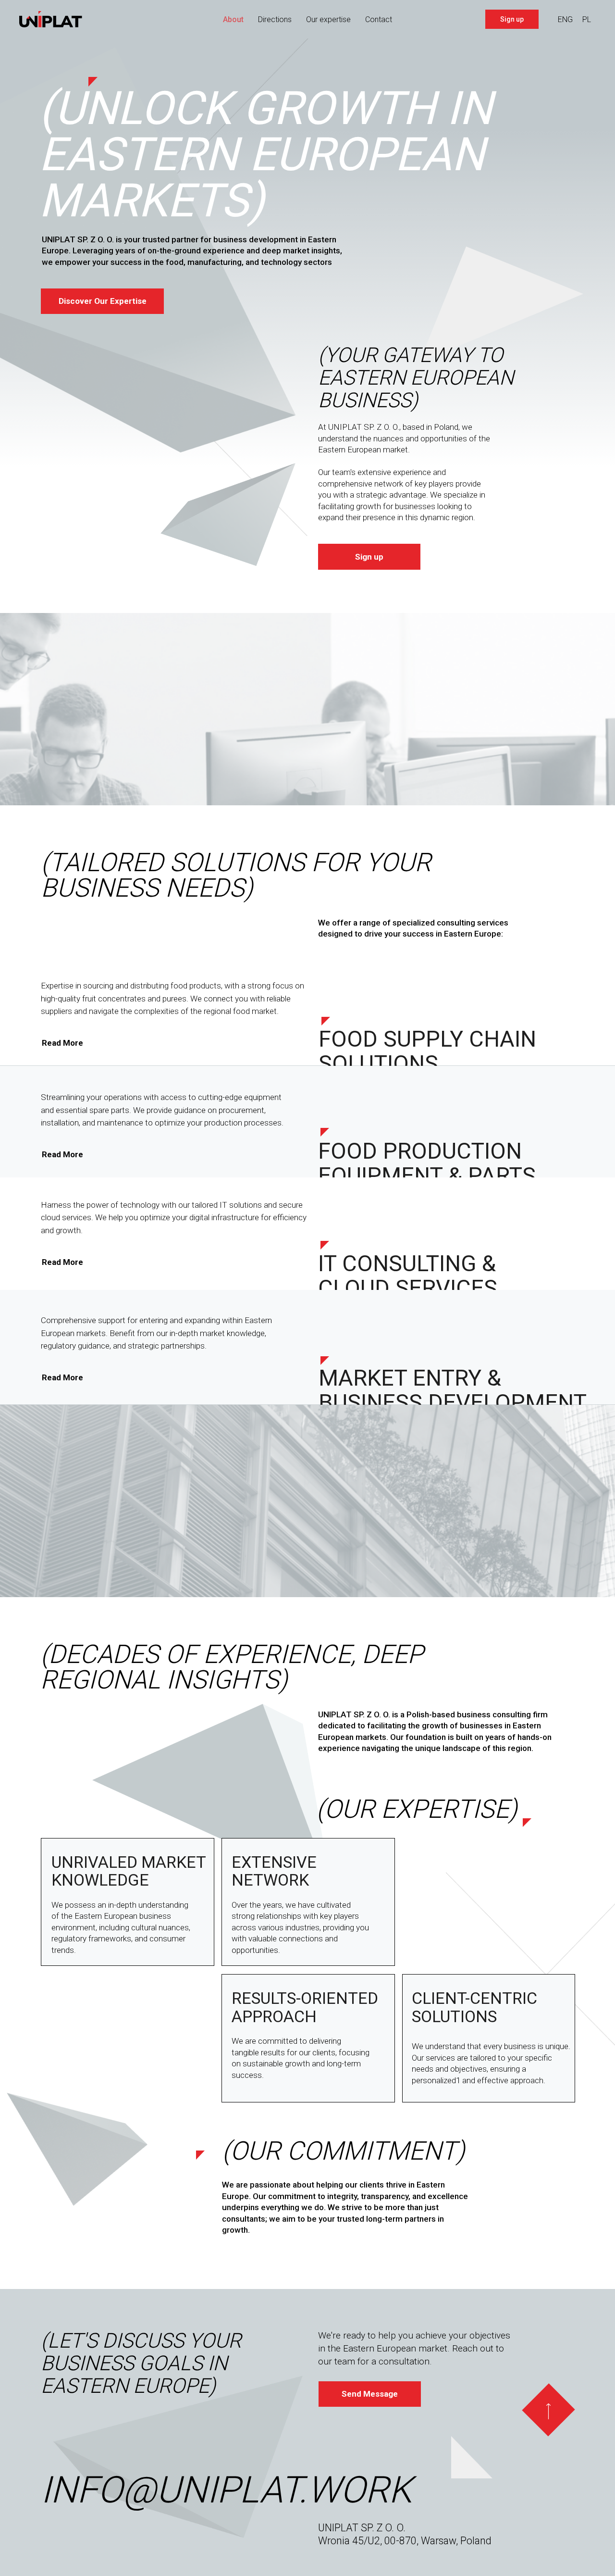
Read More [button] (62, 1043)
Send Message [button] (370, 2394)
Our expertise (328, 19)
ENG (565, 19)
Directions (275, 19)
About (233, 19)
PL (587, 19)
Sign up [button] (512, 19)
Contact (379, 19)
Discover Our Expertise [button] (103, 301)
